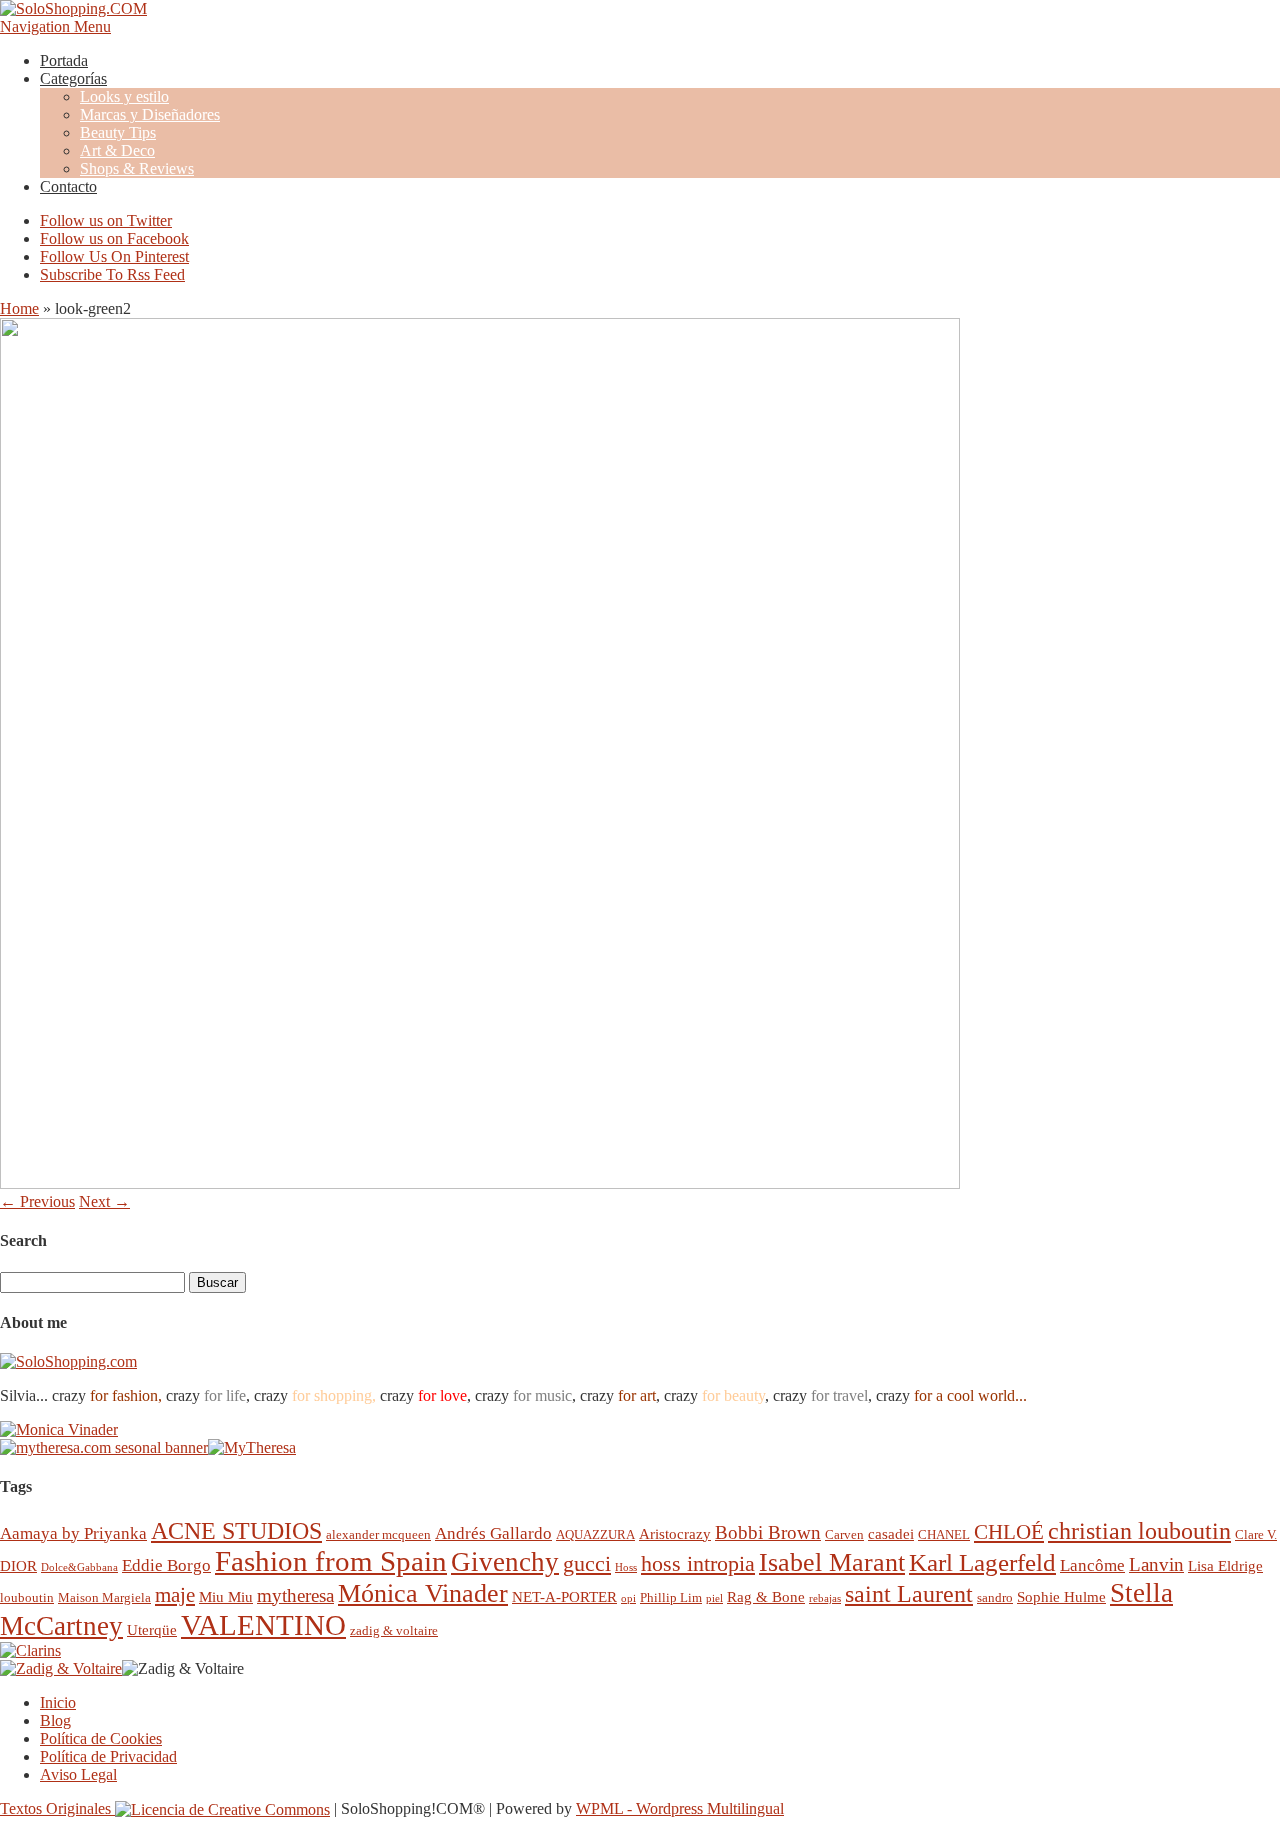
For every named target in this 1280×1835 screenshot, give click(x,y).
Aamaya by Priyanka (73, 1533)
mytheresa (295, 1595)
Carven (844, 1534)
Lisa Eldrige (1225, 1565)
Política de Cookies (101, 1738)
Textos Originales (57, 1808)
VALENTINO (263, 1625)
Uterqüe (152, 1629)
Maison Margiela (104, 1597)
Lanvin (1156, 1564)
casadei (891, 1533)
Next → (104, 1201)
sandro (995, 1597)
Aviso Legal (78, 1774)
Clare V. (1256, 1534)
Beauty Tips (118, 132)
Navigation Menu (55, 26)
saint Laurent (909, 1594)
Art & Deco (117, 150)
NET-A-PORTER (564, 1596)
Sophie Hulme (1061, 1596)
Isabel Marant (832, 1562)
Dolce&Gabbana (79, 1567)
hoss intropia (698, 1563)
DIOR (18, 1565)
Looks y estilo (124, 96)
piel (714, 1598)
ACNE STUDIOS (236, 1531)
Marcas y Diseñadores (150, 114)
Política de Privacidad (108, 1756)
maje (175, 1594)
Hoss (626, 1567)
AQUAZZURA (595, 1534)
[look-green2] (480, 1183)
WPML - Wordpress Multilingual (680, 1808)
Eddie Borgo (166, 1565)
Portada (64, 60)
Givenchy (505, 1562)
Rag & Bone (766, 1596)
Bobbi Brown (768, 1532)
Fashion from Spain (331, 1561)
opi (628, 1598)
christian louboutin (1139, 1531)
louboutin (27, 1597)
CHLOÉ (1009, 1531)
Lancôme (1092, 1565)
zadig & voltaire (394, 1630)
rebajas (825, 1598)
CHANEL (944, 1534)
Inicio (58, 1702)
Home (19, 308)
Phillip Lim (671, 1597)
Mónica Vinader (423, 1593)
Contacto (68, 186)
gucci (587, 1563)
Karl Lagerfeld (982, 1562)
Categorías (73, 78)
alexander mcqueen (378, 1534)
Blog (55, 1720)
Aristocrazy (675, 1533)
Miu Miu (226, 1596)
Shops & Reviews (137, 168)
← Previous (37, 1201)
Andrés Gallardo (493, 1533)
